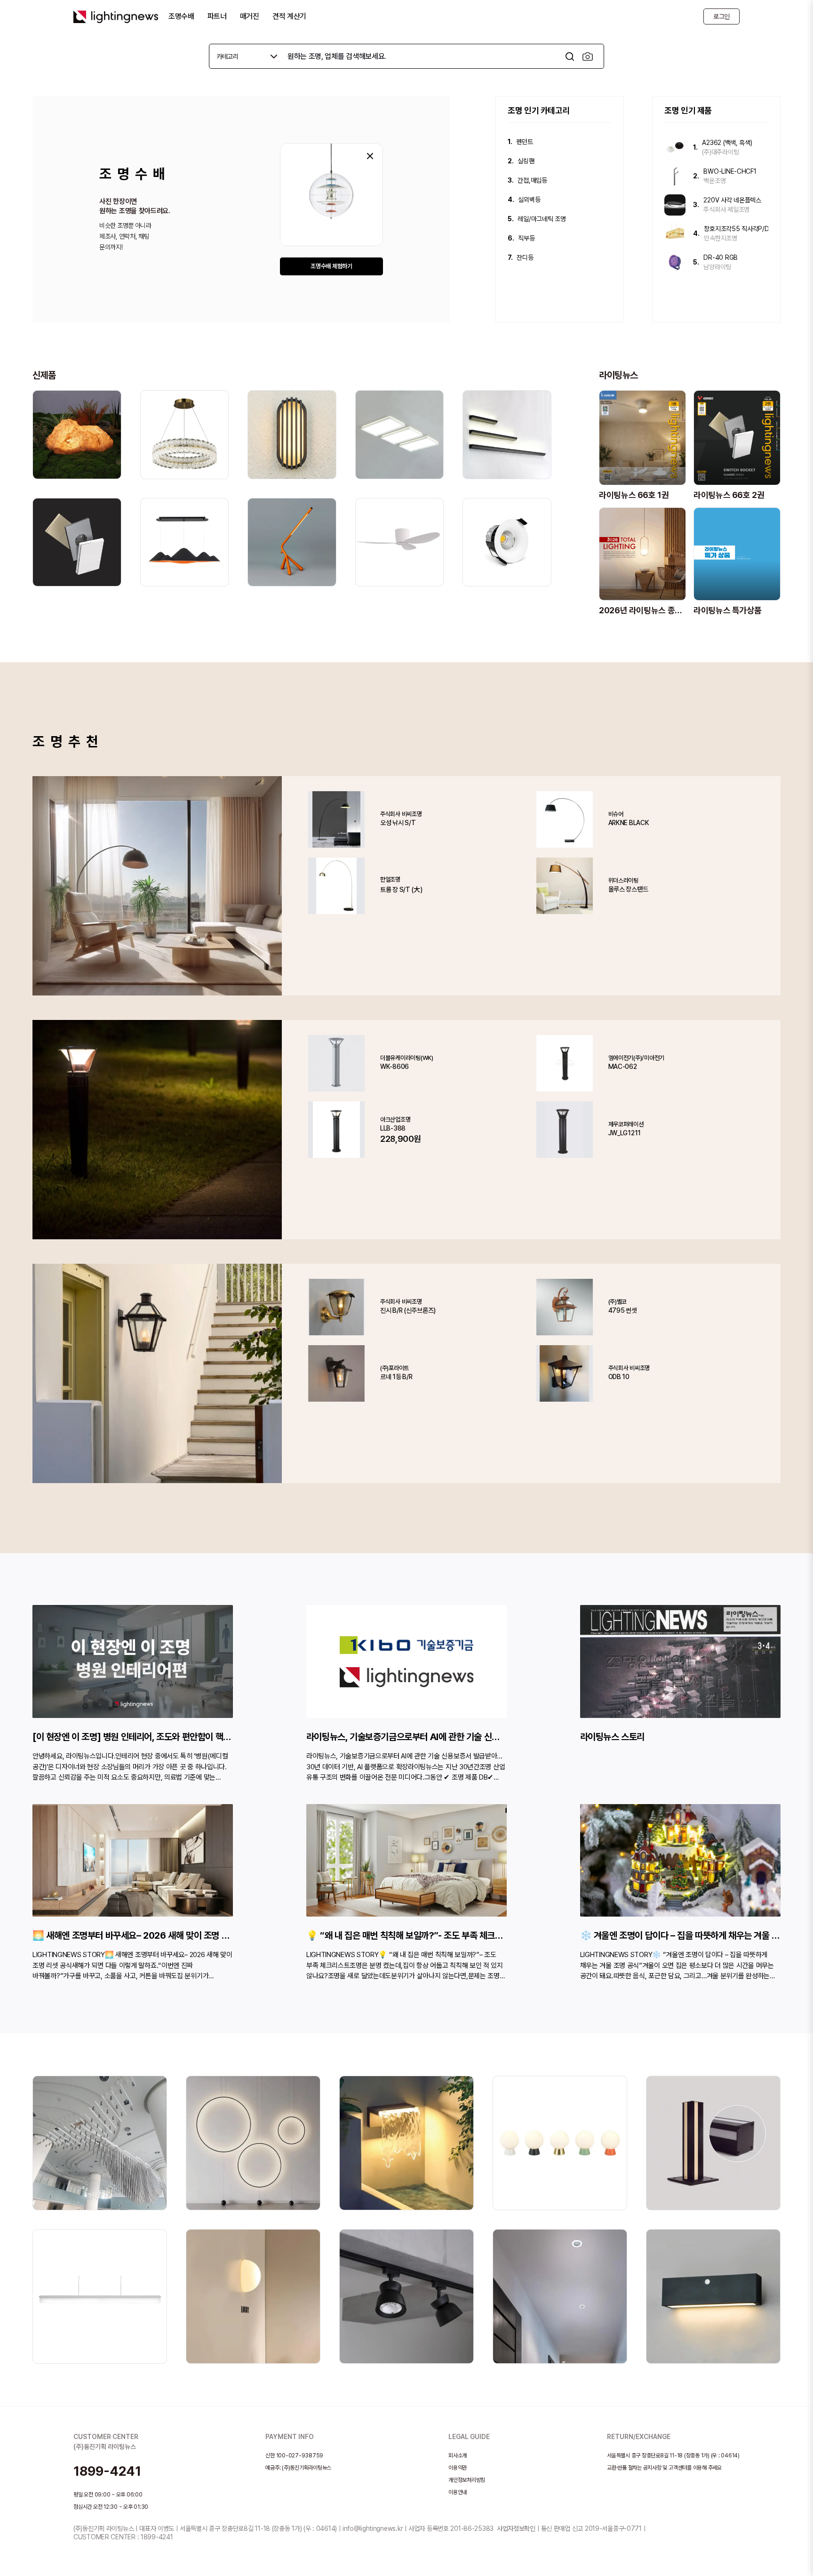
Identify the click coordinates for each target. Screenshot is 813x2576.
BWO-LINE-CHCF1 (730, 171)
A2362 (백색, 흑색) (727, 143)
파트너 (217, 16)
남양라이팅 (717, 267)
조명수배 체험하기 (331, 266)
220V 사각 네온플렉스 (732, 200)
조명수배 (181, 16)
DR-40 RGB (720, 257)
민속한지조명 (720, 238)
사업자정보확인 (516, 2528)
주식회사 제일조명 (726, 209)
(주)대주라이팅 (720, 152)
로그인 (721, 16)
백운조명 (714, 181)
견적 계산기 (289, 16)
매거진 (250, 16)
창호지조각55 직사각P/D (736, 229)
